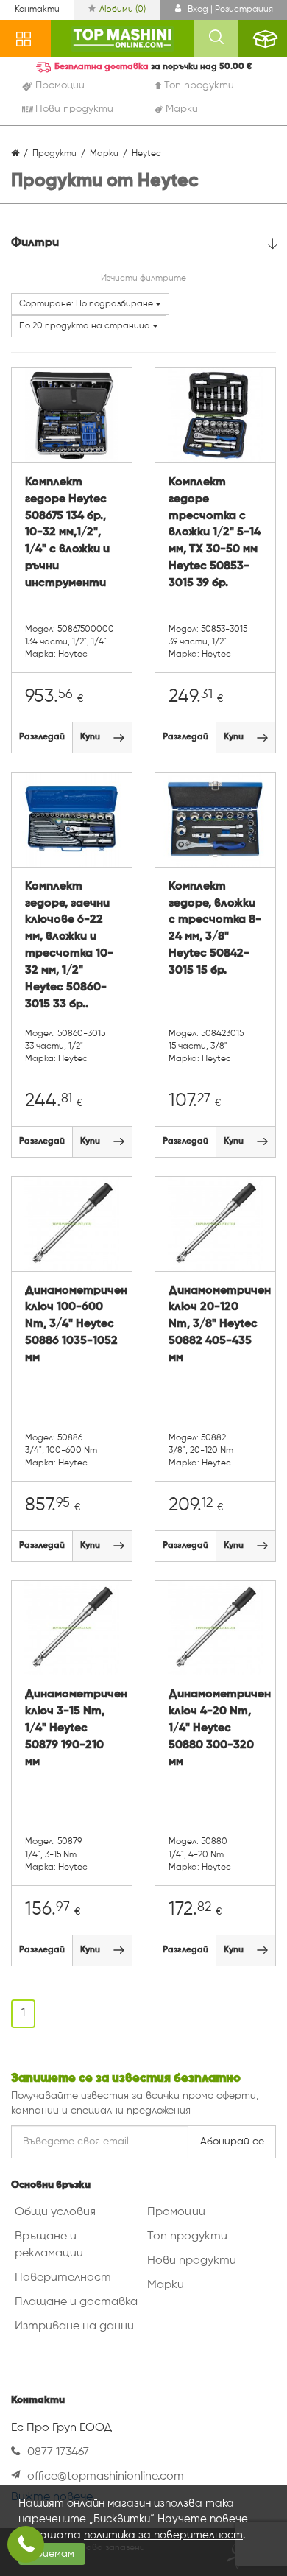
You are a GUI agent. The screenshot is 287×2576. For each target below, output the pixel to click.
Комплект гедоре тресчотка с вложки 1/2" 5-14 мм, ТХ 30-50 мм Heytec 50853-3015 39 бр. (215, 533)
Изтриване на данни (74, 2326)
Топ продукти (187, 2237)
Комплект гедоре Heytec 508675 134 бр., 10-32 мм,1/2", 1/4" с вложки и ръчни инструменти (67, 533)
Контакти (37, 10)
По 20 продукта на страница (86, 326)
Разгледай (42, 737)
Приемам (52, 2554)
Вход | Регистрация (229, 10)
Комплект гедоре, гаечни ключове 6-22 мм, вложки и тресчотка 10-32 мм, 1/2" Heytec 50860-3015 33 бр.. (69, 946)
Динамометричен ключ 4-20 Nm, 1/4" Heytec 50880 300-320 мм (215, 1728)
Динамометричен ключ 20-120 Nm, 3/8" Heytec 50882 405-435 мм (215, 1324)
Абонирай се (232, 2142)
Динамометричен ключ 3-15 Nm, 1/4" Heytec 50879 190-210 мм (72, 1728)
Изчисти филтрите (143, 278)
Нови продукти (192, 2261)
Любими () (123, 10)
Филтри (35, 243)
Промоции (176, 2212)
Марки (166, 2285)
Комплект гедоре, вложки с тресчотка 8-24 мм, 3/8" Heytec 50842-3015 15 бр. (215, 929)
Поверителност (63, 2278)
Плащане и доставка (76, 2302)
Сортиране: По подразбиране (87, 304)
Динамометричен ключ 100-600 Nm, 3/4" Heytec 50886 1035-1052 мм (72, 1324)
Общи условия (55, 2212)
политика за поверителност (163, 2535)
